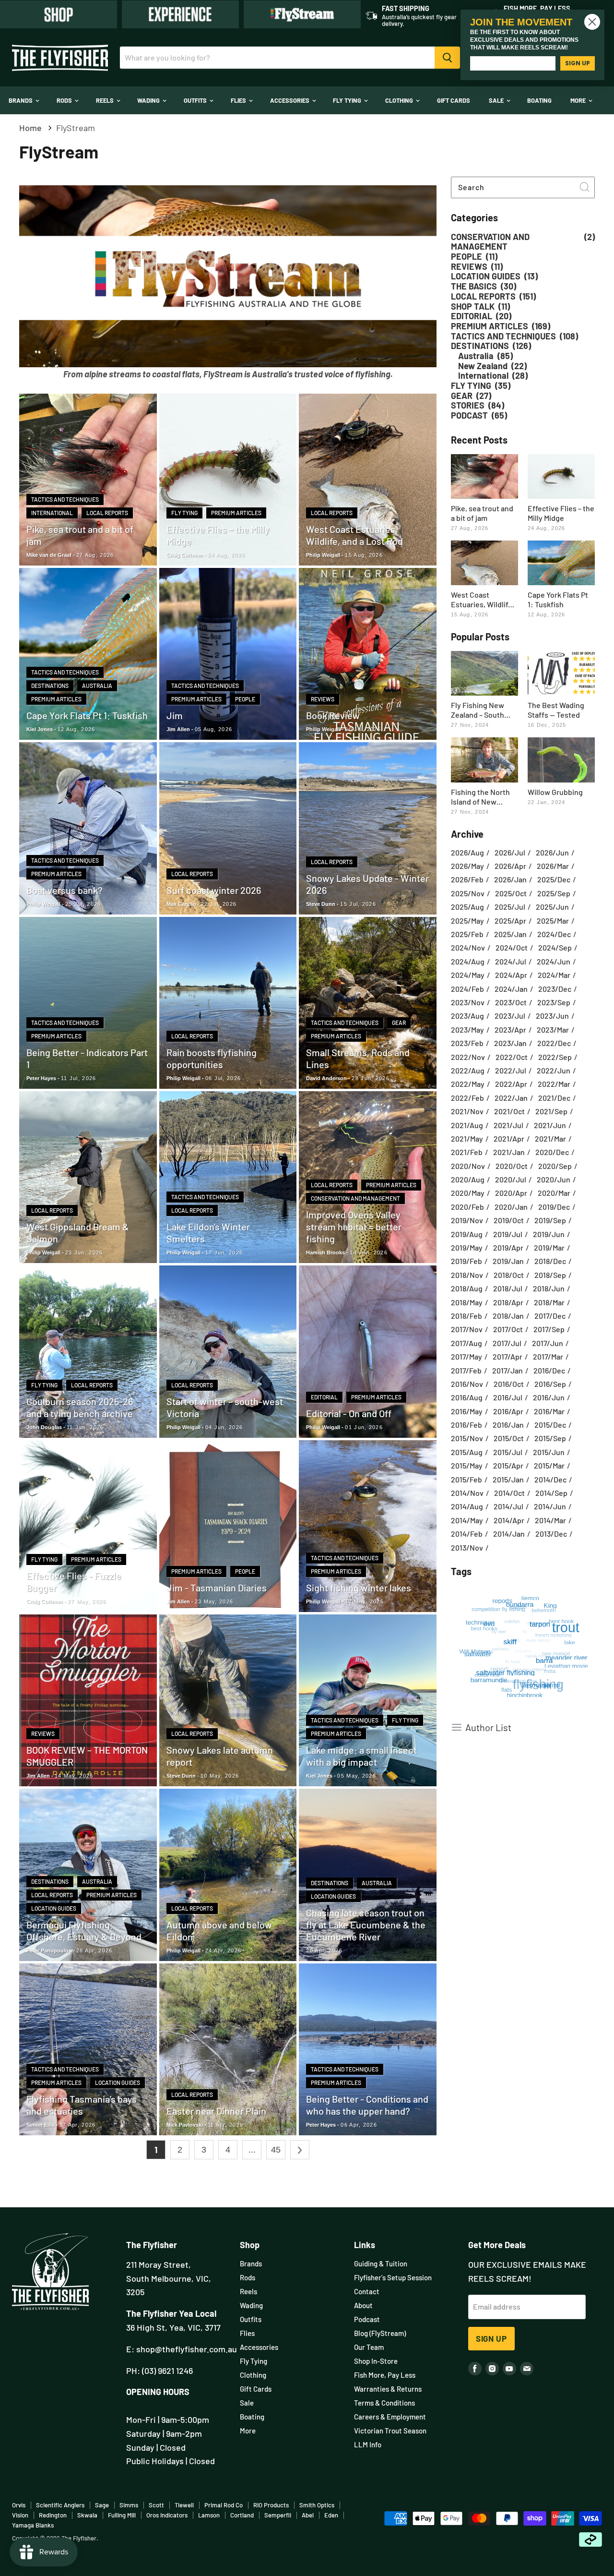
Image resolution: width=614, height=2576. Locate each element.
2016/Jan (508, 1425)
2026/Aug (467, 853)
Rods (65, 100)
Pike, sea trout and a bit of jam (80, 535)
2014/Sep (551, 1493)
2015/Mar (549, 1466)
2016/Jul (508, 1397)
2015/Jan (508, 1480)
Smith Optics (317, 2505)
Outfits (196, 100)
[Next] (300, 2150)
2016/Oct (509, 1384)
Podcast (367, 2319)
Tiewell (184, 2505)
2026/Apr (510, 866)
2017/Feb (466, 1371)
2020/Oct (512, 1166)
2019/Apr (508, 1248)
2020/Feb (467, 1207)
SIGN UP (578, 63)
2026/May (467, 866)
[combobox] (523, 187)
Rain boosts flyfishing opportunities (212, 1058)
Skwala (87, 2515)
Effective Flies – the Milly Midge (218, 535)
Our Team (369, 2347)
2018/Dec (550, 1261)
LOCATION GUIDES (54, 1908)
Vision (20, 2515)
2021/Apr (509, 1139)
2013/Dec (551, 1534)
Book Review (333, 715)
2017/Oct (508, 1329)
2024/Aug (468, 962)
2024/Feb (467, 989)
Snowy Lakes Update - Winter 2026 (367, 884)
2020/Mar (554, 1193)
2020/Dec (552, 1152)
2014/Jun (550, 1506)
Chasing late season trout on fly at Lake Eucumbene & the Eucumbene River (366, 1925)
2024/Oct (512, 948)
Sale (497, 100)
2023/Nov (468, 1002)
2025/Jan (510, 934)
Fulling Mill (122, 2515)
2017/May (466, 1357)
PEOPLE (245, 699)
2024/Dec (554, 934)
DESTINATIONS (50, 686)
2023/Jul (510, 1016)
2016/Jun (549, 1397)
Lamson (209, 2515)
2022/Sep (555, 1057)
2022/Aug (468, 1071)
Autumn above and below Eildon (219, 1931)
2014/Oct (509, 1493)
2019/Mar (549, 1248)
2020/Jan (511, 1207)
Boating (539, 100)
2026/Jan (510, 879)
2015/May (467, 1466)
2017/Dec (550, 1316)
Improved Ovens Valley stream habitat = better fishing (354, 1227)
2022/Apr (511, 1084)
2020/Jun (554, 1180)
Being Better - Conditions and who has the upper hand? (367, 2105)
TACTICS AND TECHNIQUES (65, 499)
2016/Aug (467, 1397)
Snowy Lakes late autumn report (220, 1756)
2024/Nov (468, 948)
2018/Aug (467, 1288)
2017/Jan (508, 1371)
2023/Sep (554, 1002)
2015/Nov (467, 1438)
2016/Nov (467, 1384)
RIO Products (271, 2505)
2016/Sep (550, 1384)
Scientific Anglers (60, 2505)
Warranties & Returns (388, 2389)
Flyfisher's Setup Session (393, 2277)
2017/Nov (467, 1329)
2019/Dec (554, 1207)
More (579, 100)
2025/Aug (467, 907)
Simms (129, 2505)
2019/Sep (550, 1220)
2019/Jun (549, 1234)
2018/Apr (508, 1302)
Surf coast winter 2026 (214, 890)
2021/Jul (508, 1125)
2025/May (467, 921)
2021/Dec (554, 1098)
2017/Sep (549, 1329)
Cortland (242, 2515)
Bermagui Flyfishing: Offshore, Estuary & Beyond (84, 1931)
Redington (53, 2515)
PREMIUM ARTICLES (236, 513)
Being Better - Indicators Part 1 (87, 1058)
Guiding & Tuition (381, 2263)
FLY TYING (184, 513)
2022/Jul (511, 1071)
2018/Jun (549, 1288)
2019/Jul (508, 1234)
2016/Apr (508, 1411)
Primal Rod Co (224, 2505)
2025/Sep (554, 893)
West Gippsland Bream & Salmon (78, 1233)
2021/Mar (550, 1139)
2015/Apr (508, 1466)
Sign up (491, 2338)
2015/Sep (550, 1438)
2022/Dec (554, 1043)
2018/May (467, 1302)
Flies (239, 100)
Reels (106, 100)
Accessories (290, 100)
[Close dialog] (592, 22)
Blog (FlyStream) (380, 2333)
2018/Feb (466, 1316)
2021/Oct (509, 1111)
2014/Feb (467, 1534)
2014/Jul (508, 1506)
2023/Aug (467, 1016)
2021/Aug (467, 1125)
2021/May (467, 1139)
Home (30, 128)
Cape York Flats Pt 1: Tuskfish (87, 715)
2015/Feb (466, 1480)
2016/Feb (466, 1425)
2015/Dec (550, 1425)
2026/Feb (467, 879)
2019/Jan (508, 1261)
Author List (488, 1727)
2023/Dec (555, 989)
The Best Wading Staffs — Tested (556, 710)
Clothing (400, 100)
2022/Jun (554, 1071)
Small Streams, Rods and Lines (358, 1058)
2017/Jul (507, 1343)
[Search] (447, 58)
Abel (308, 2515)
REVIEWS (323, 699)
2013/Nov (467, 1548)
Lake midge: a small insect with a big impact (361, 1756)
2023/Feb (467, 1043)
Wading (149, 100)
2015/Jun (549, 1452)
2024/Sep (555, 948)
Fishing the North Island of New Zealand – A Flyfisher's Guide (480, 797)
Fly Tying (348, 100)
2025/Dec (554, 879)
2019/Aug (467, 1234)
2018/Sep (550, 1275)
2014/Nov (467, 1493)
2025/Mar (553, 921)
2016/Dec (549, 1371)
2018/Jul (508, 1288)
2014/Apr (509, 1520)
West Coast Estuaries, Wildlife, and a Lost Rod (354, 535)
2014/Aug (467, 1506)
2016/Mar (549, 1411)
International (52, 513)
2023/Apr (510, 1030)
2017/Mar (548, 1357)
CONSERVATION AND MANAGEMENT (355, 1198)
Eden (331, 2515)
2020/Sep (555, 1166)
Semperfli (278, 2515)
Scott (156, 2505)
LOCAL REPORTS (107, 513)
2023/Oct (511, 1002)
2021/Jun (550, 1125)
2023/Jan (510, 1043)
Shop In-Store (376, 2361)
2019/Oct (509, 1220)
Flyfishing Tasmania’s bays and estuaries (82, 2105)
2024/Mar (554, 975)
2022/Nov (468, 1057)
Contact (367, 2291)
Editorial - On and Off (349, 1413)
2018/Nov (467, 1275)
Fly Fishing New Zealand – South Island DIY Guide (478, 710)
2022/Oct (512, 1057)
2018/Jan (508, 1316)
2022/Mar (554, 1084)
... (252, 2150)
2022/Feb (467, 1098)
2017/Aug (466, 1343)
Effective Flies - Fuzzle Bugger (74, 1582)
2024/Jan (511, 989)
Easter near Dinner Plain (216, 2111)
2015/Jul (508, 1452)
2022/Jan (511, 1098)
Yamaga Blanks (33, 2525)
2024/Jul (511, 962)
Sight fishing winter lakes (359, 1588)
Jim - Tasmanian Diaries (217, 1588)
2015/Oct (509, 1438)
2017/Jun (548, 1343)
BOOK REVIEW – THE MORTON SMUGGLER (87, 1756)
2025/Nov (468, 893)
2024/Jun (554, 962)
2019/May (467, 1248)
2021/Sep (551, 1111)
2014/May (467, 1520)
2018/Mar (549, 1302)
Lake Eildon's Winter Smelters (208, 1233)
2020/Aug (468, 1180)
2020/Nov (468, 1166)
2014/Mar (550, 1520)
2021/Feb (467, 1152)
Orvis (19, 2505)
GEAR (399, 1023)
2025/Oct (511, 893)
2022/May (468, 1084)
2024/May (468, 975)
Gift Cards (454, 100)
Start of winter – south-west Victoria (225, 1407)
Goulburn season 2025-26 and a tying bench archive (80, 1407)
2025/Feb (467, 934)
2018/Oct (509, 1275)
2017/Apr (508, 1357)
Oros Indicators (167, 2515)
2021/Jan (509, 1152)
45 (276, 2150)
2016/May (467, 1411)
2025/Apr (510, 921)
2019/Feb (466, 1261)
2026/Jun (552, 853)
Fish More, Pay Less (385, 2375)
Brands (21, 100)
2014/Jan (509, 1534)
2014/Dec (550, 1480)
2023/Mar (553, 1030)
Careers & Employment (390, 2417)
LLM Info (368, 2444)
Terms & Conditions (384, 2403)
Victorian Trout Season (390, 2431)
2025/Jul (510, 907)
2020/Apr (511, 1193)
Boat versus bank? (65, 890)
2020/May (468, 1193)
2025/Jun (552, 907)
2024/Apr (511, 975)
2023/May (467, 1030)
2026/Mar (553, 866)
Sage (102, 2505)
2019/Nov (467, 1220)
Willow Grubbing (555, 792)
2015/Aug (467, 1452)
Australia (97, 686)
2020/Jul (511, 1180)
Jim (175, 715)
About (363, 2305)
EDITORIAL (324, 1397)
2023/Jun (552, 1016)
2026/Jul (510, 853)
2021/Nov (467, 1111)
